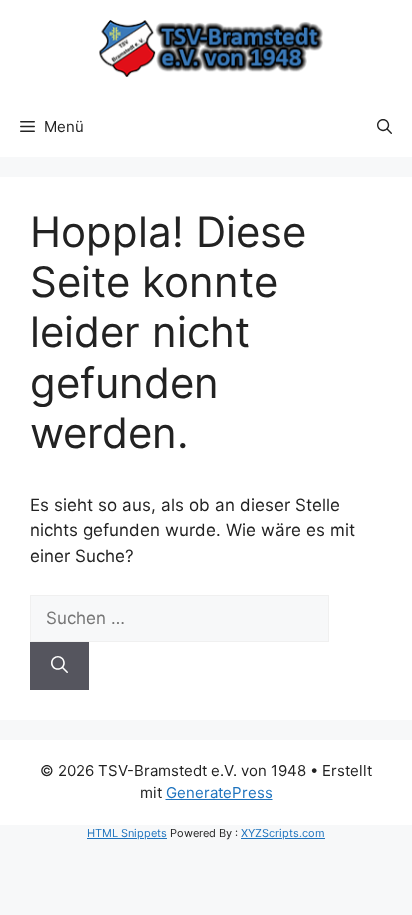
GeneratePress (219, 792)
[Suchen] (59, 666)
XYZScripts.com (283, 833)
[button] (384, 127)
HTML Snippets (127, 833)
